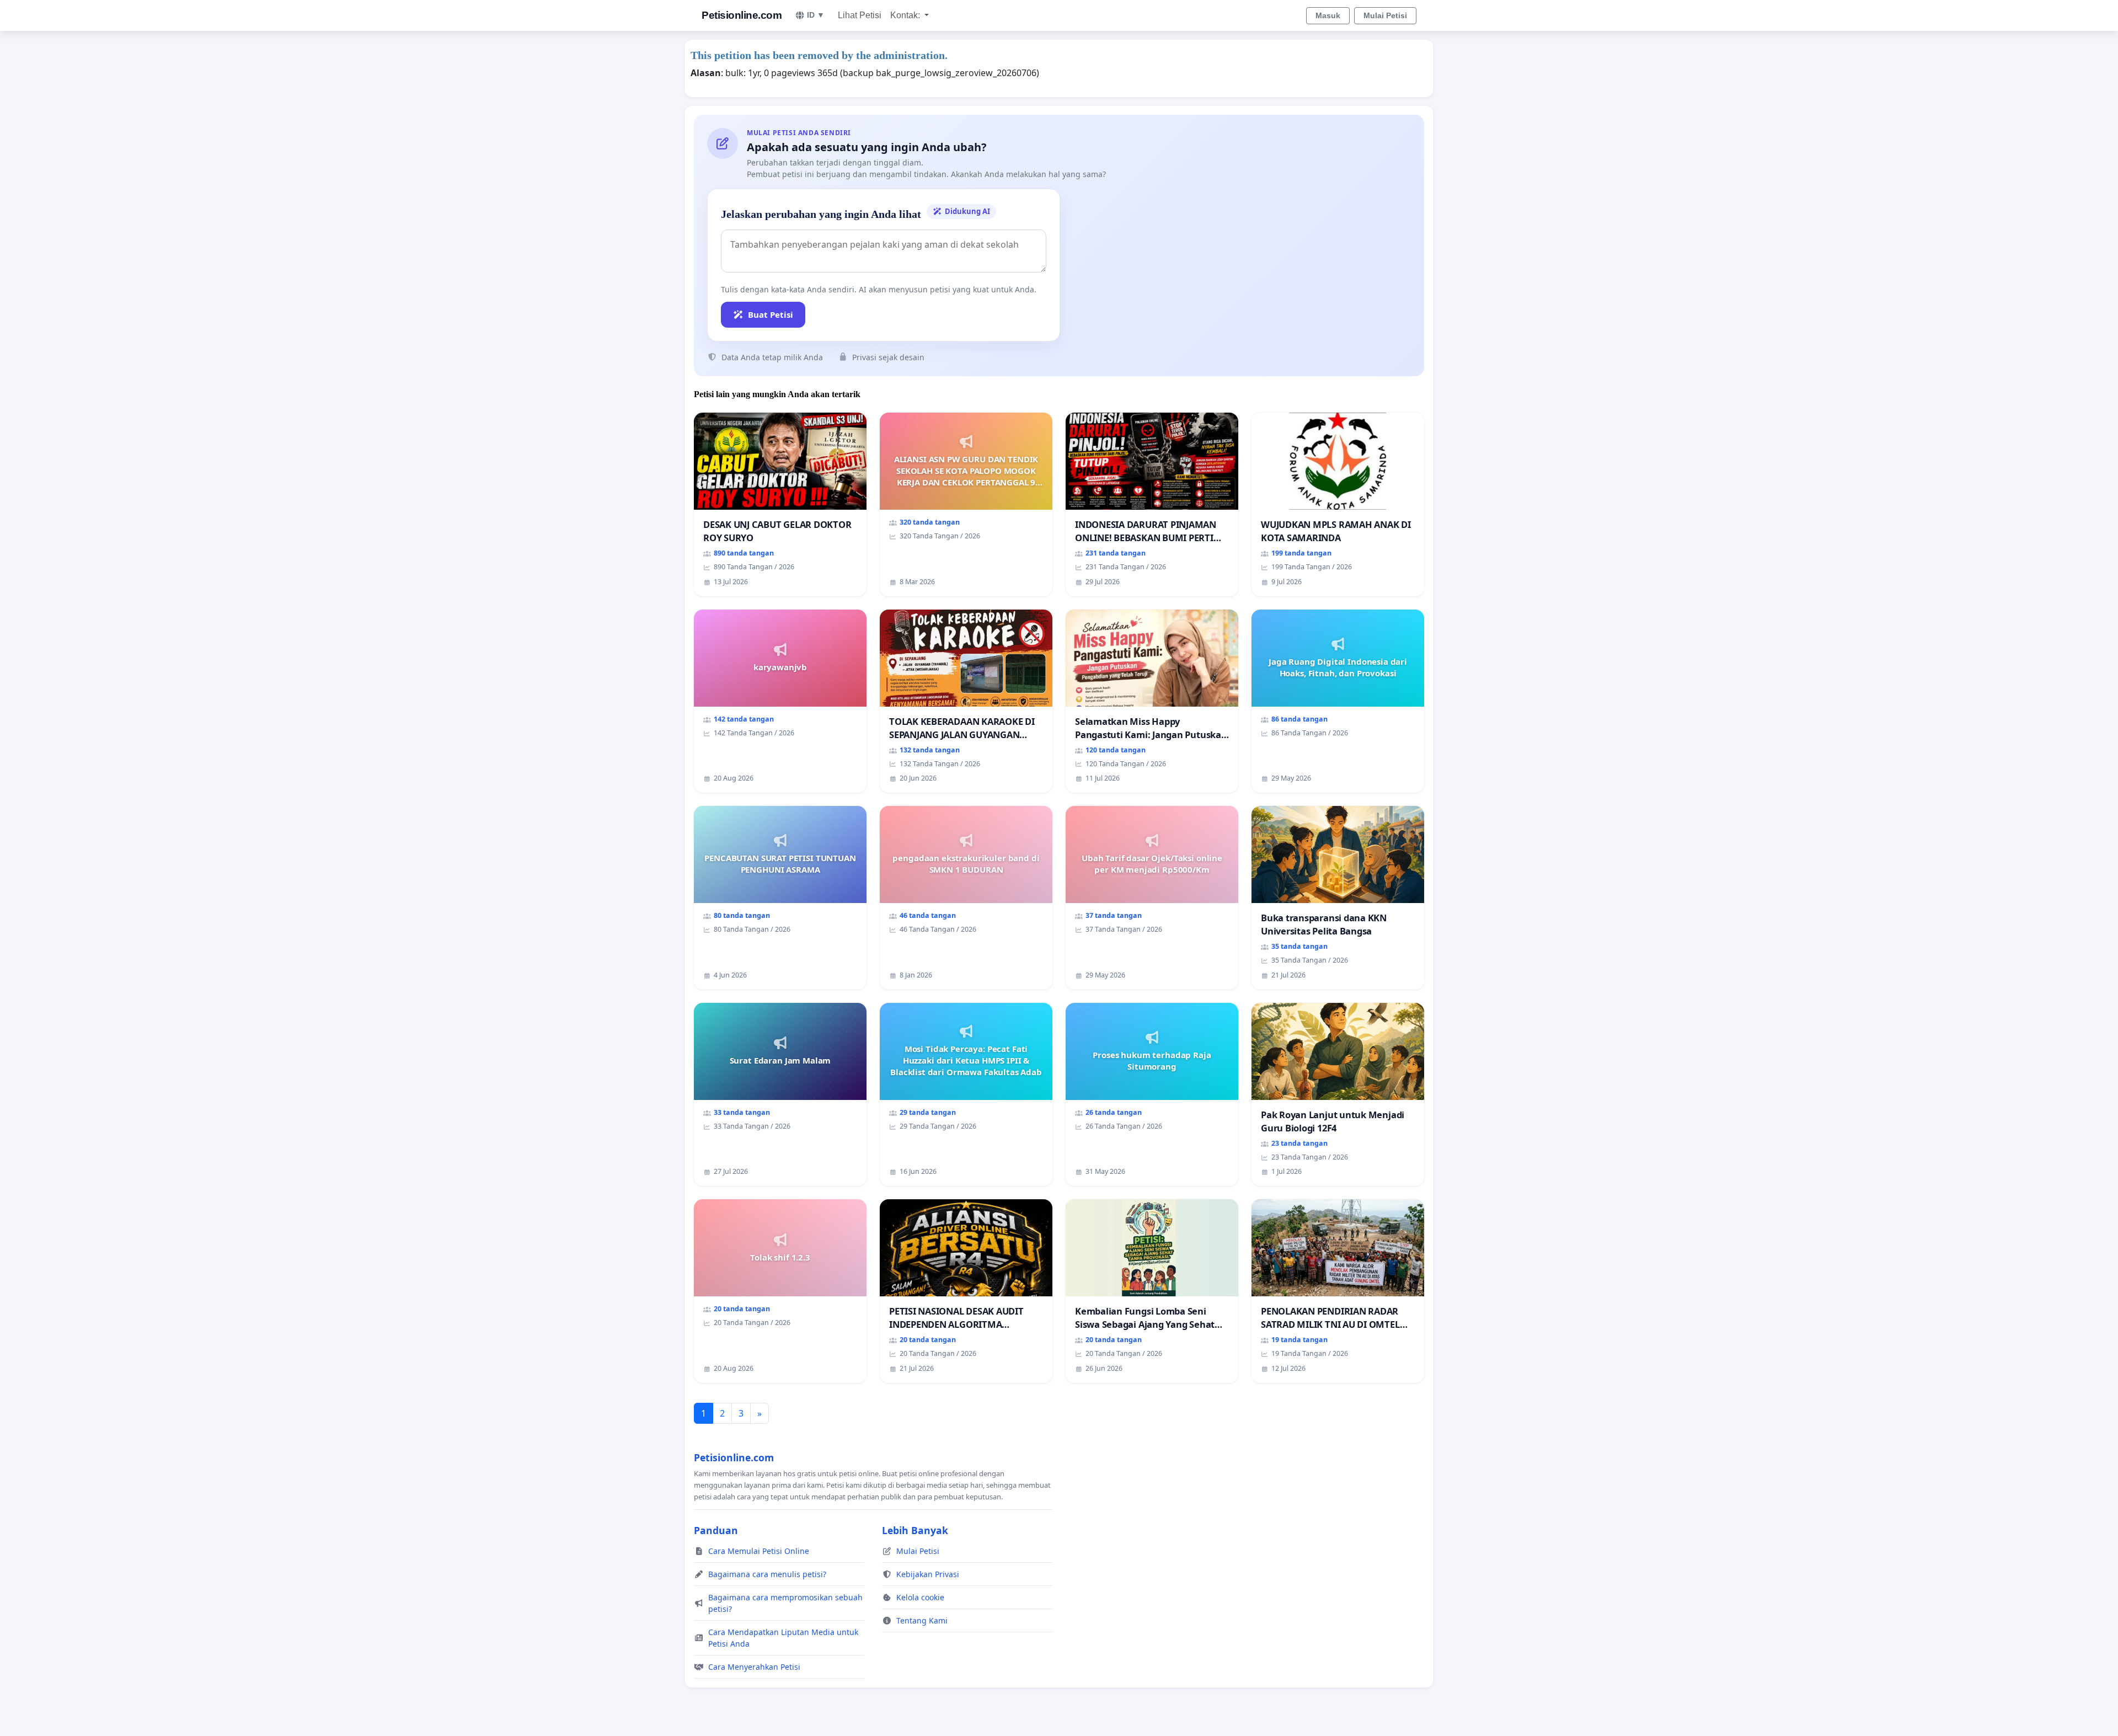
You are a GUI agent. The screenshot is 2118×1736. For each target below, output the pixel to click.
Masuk (1328, 15)
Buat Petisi (771, 314)
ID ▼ (816, 15)
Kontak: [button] (906, 15)
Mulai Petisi (1385, 15)
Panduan (716, 1530)
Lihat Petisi (860, 15)
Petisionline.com (742, 15)
